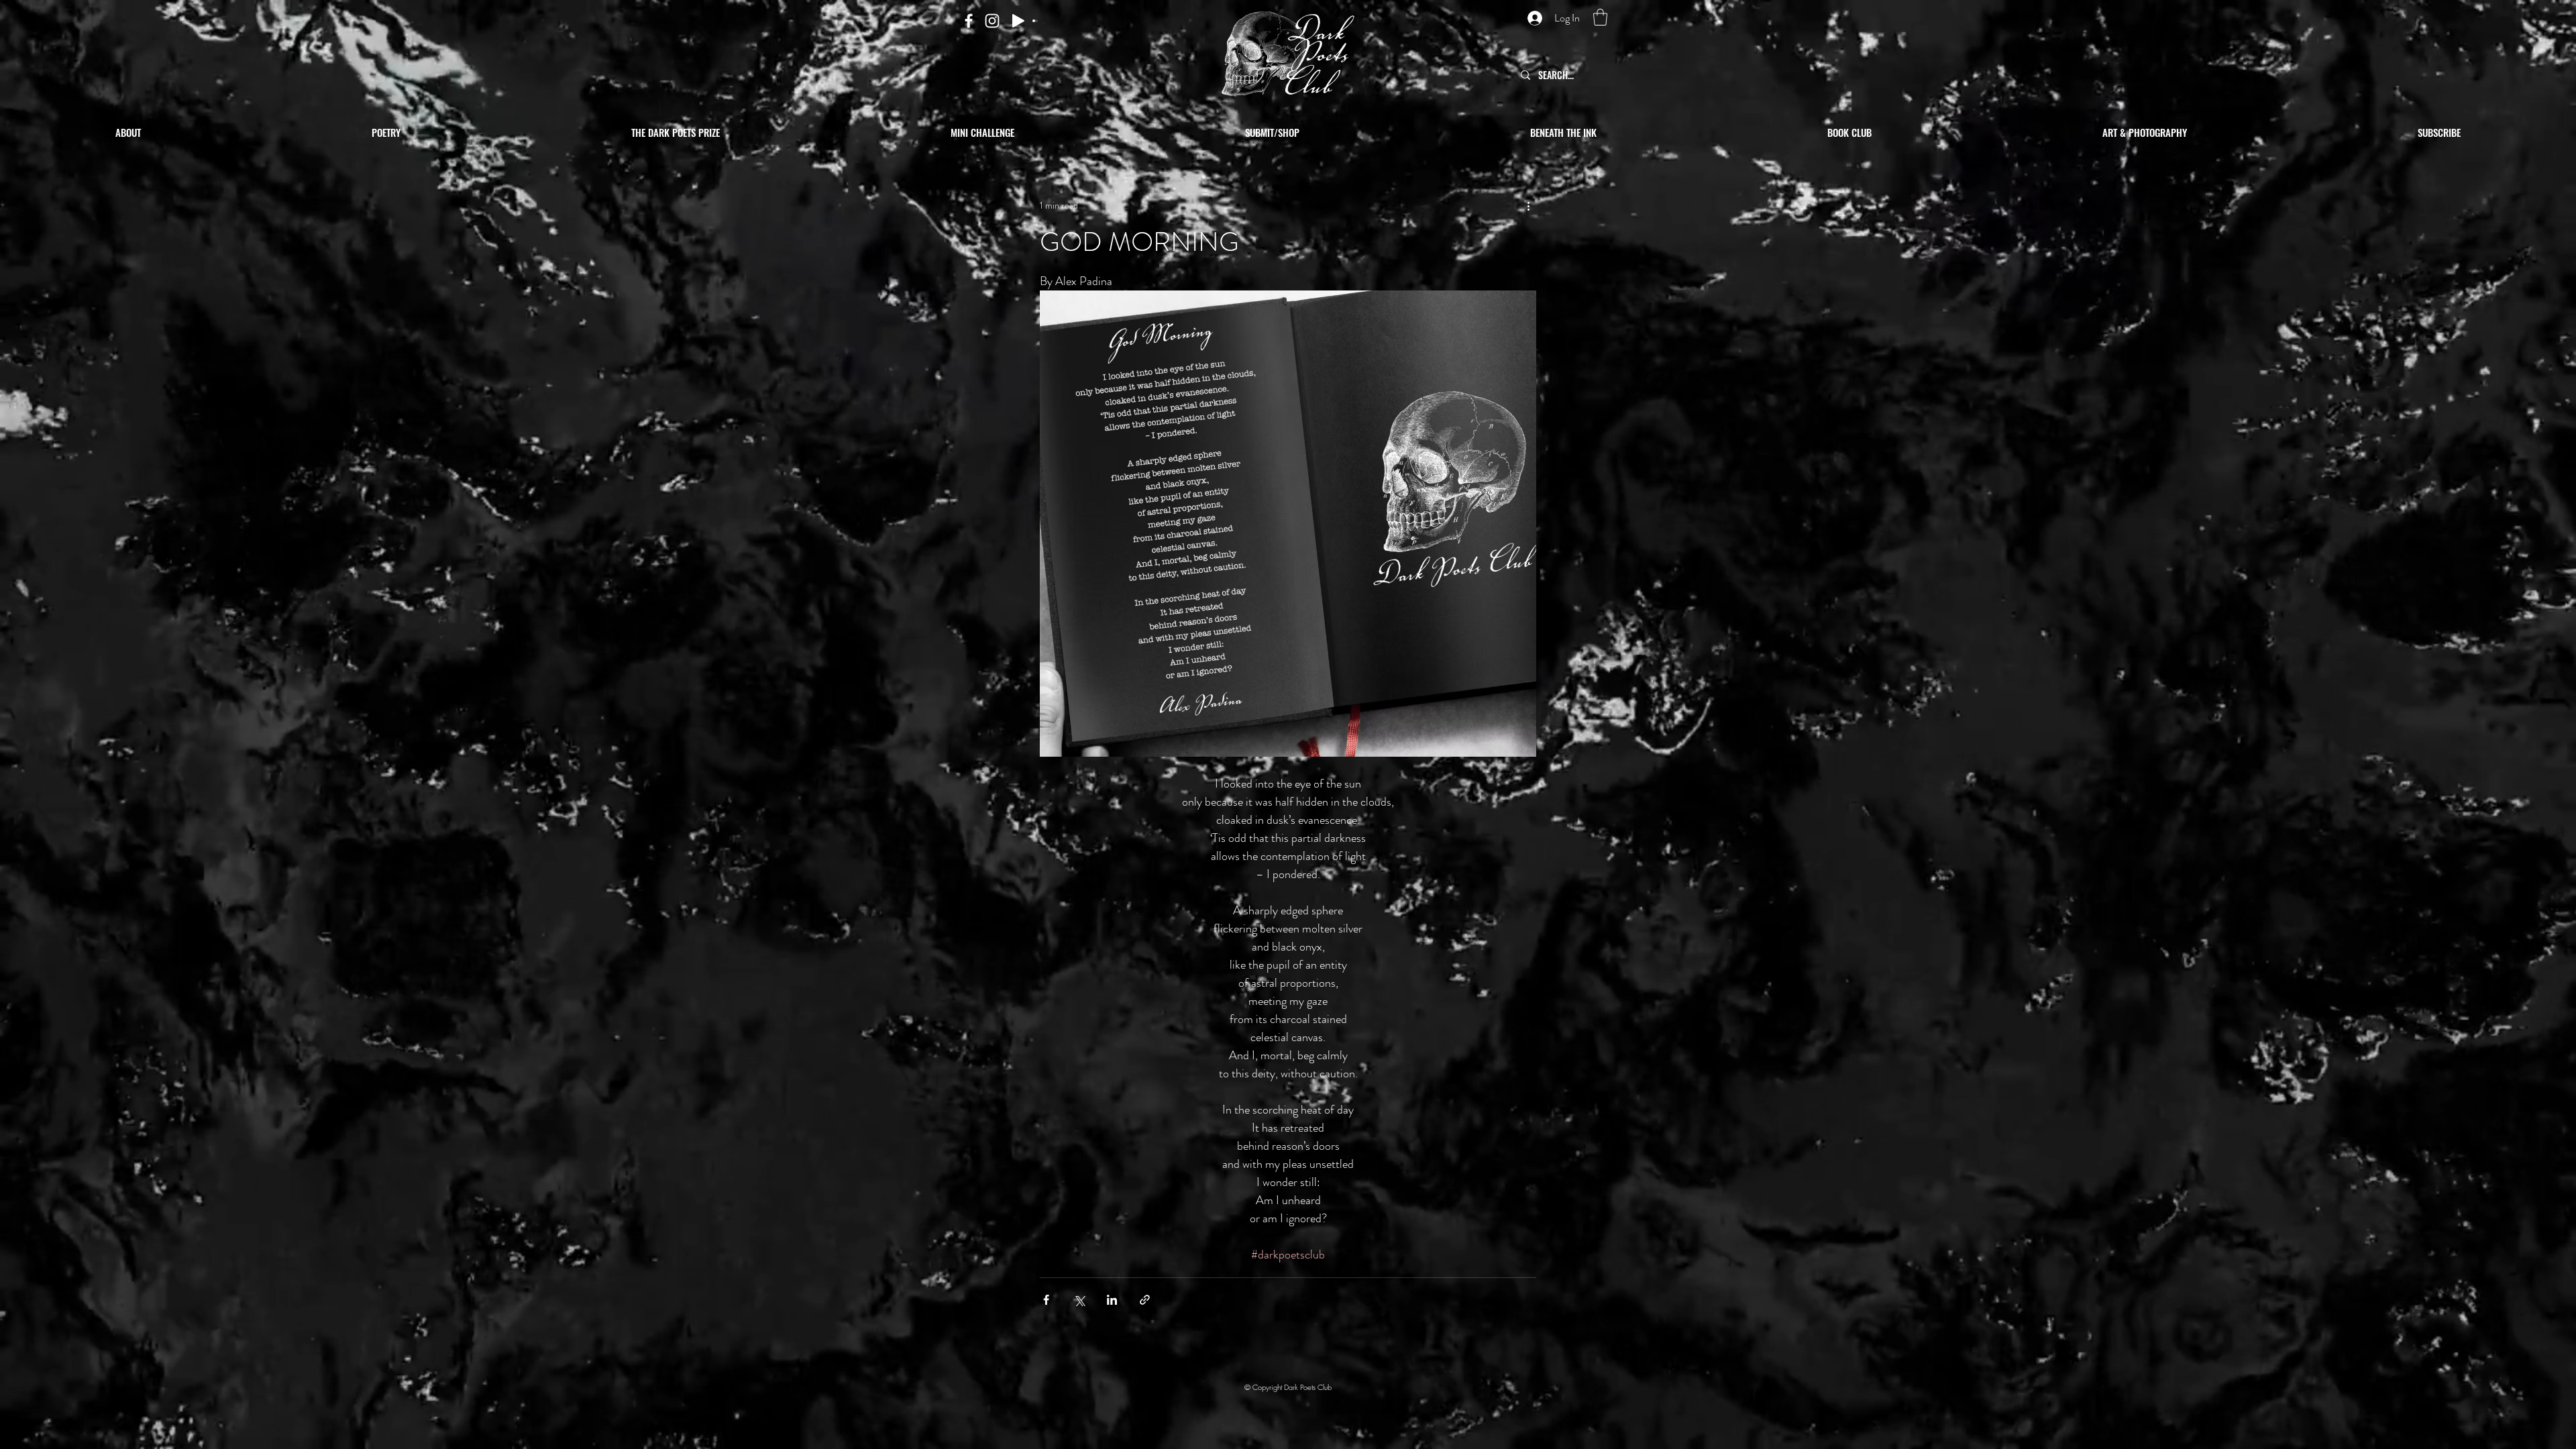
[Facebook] (969, 21)
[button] (1600, 17)
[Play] (1018, 21)
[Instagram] (992, 21)
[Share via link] (1145, 1300)
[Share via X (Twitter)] (1079, 1300)
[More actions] (1528, 205)
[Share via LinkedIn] (1112, 1300)
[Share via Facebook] (1046, 1300)
